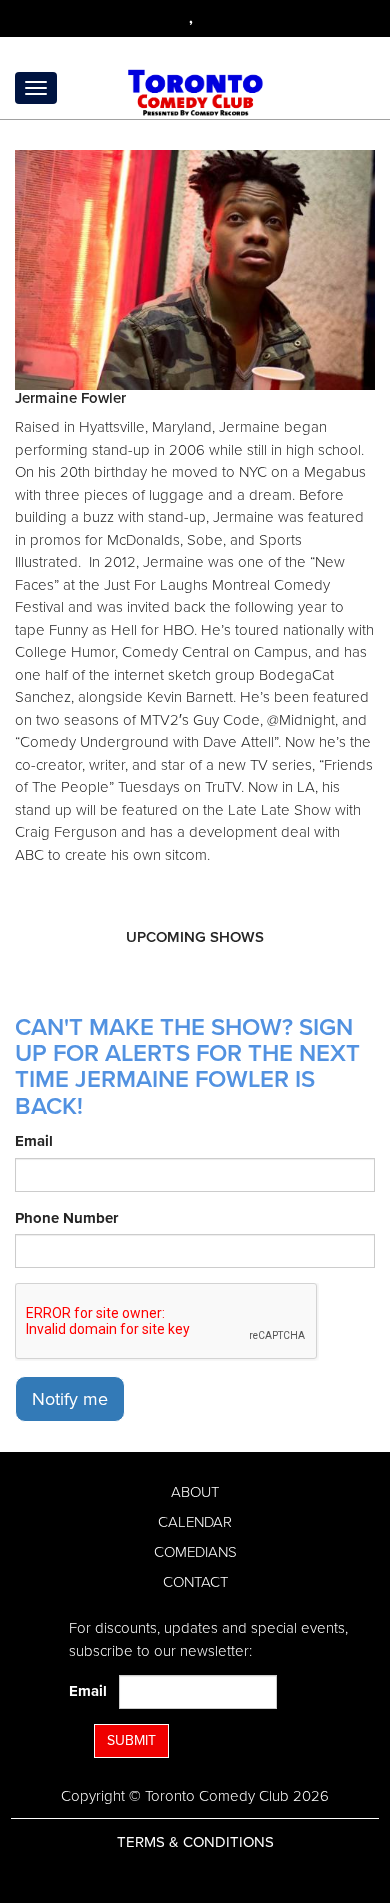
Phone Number (66, 1218)
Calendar (195, 1522)
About (195, 1492)
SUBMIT (131, 1740)
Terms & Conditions (195, 1842)
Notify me (70, 1399)
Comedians (195, 1552)
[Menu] (36, 88)
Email (34, 1141)
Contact (195, 1582)
